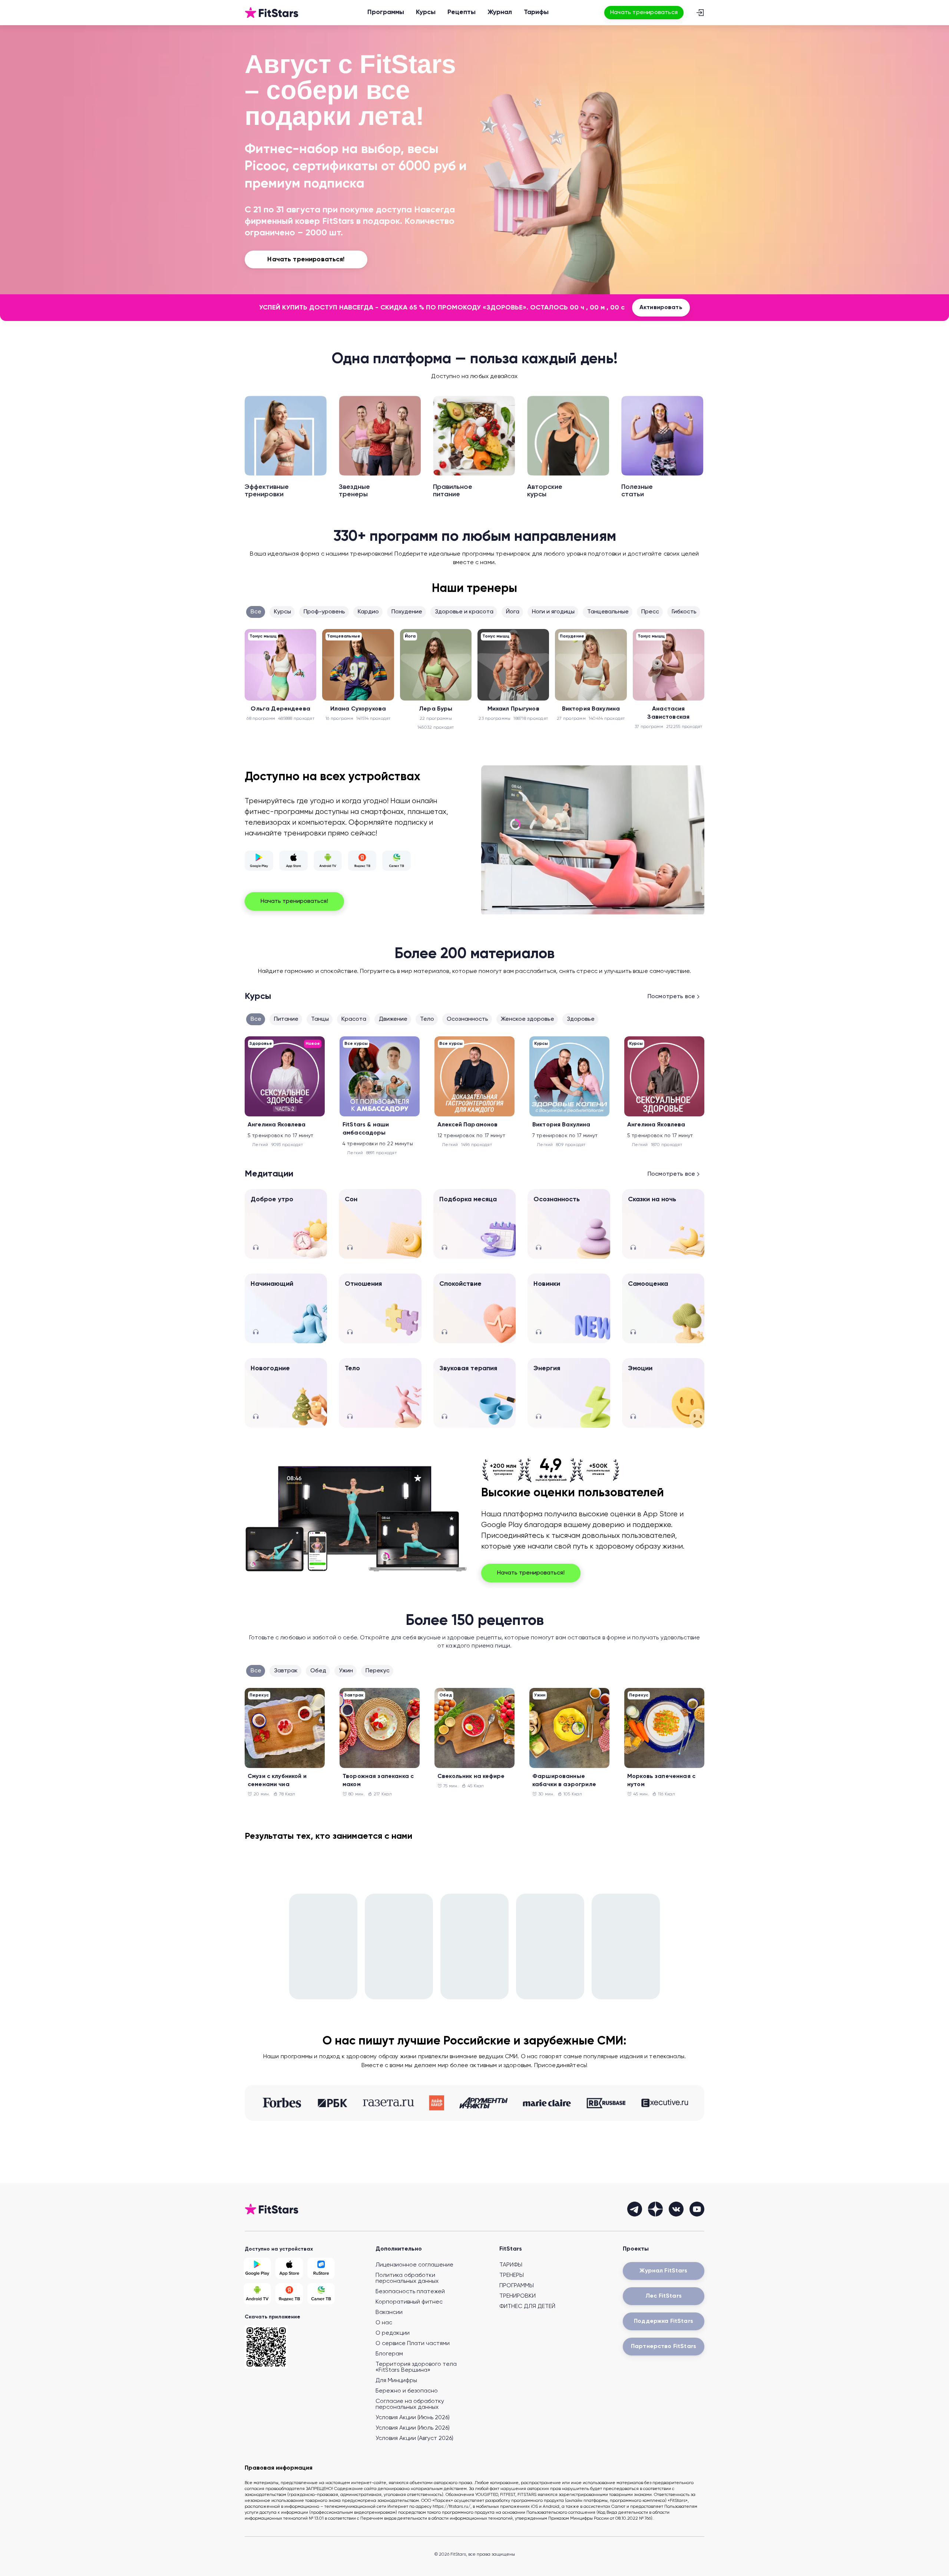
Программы (386, 12)
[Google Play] (259, 861)
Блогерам (389, 2354)
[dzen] (655, 2209)
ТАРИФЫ (511, 2265)
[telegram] (635, 2209)
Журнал (500, 12)
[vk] (676, 2209)
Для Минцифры (396, 2381)
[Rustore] (321, 2268)
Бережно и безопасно (407, 2391)
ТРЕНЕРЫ (512, 2275)
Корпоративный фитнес (409, 2302)
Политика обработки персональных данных (407, 2278)
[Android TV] (328, 861)
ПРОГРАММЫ (517, 2286)
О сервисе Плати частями (413, 2344)
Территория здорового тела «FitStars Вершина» (416, 2367)
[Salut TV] (396, 861)
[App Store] (293, 861)
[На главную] (272, 13)
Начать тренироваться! (294, 901)
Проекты (636, 2249)
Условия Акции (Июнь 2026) (413, 2418)
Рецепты (462, 12)
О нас (384, 2323)
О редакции (393, 2333)
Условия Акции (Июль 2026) (413, 2428)
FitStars (511, 2249)
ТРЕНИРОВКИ (518, 2296)
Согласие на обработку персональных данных (410, 2404)
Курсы (426, 12)
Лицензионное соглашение (414, 2265)
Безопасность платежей (410, 2292)
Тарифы (536, 12)
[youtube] (697, 2209)
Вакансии (389, 2312)
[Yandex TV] (362, 861)
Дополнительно (399, 2249)
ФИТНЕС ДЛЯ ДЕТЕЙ (527, 2307)
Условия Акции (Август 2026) (414, 2438)
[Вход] (700, 13)
